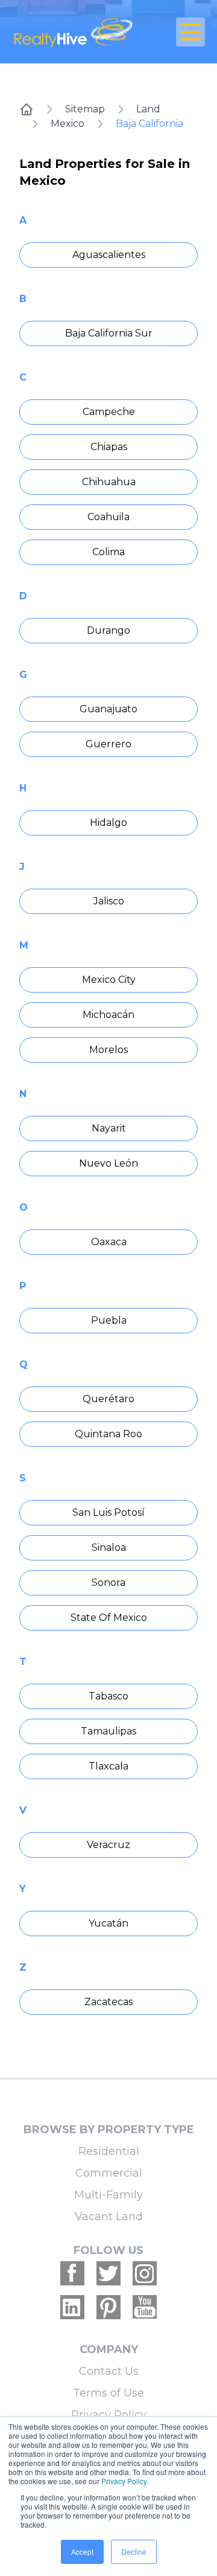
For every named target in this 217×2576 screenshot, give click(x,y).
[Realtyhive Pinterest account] (108, 2307)
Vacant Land (109, 2217)
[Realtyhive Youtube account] (145, 2307)
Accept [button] (82, 2552)
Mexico (68, 124)
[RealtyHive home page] (76, 32)
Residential (109, 2151)
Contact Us (109, 2371)
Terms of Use (108, 2393)
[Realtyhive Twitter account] (108, 2273)
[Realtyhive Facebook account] (72, 2273)
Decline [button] (134, 2552)
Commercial (109, 2173)
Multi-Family (108, 2195)
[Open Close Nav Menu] (190, 32)
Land (148, 109)
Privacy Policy (109, 2415)
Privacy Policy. (125, 2481)
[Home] (27, 109)
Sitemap (85, 109)
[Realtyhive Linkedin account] (72, 2307)
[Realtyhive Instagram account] (145, 2273)
